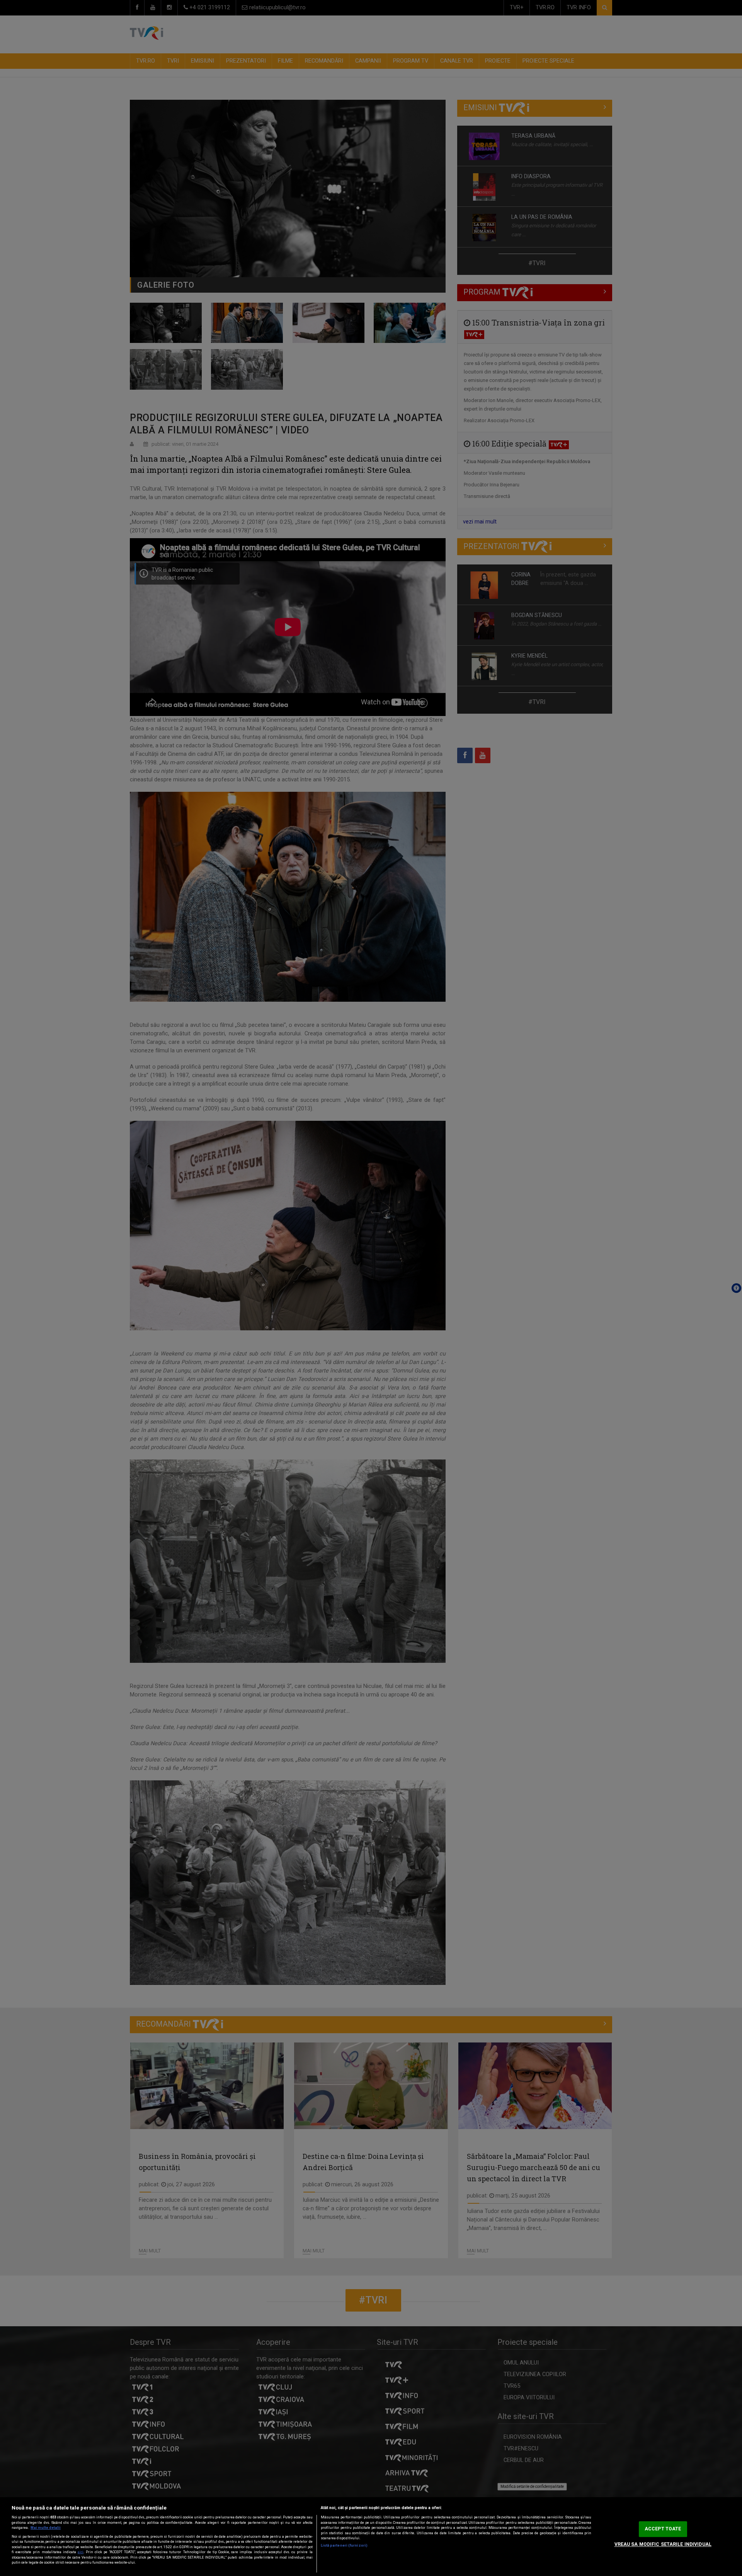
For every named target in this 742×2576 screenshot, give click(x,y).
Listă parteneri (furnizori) (344, 2545)
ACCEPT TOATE (663, 2529)
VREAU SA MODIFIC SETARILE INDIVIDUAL (663, 2544)
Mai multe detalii (46, 2528)
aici (81, 2552)
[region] (371, 2537)
